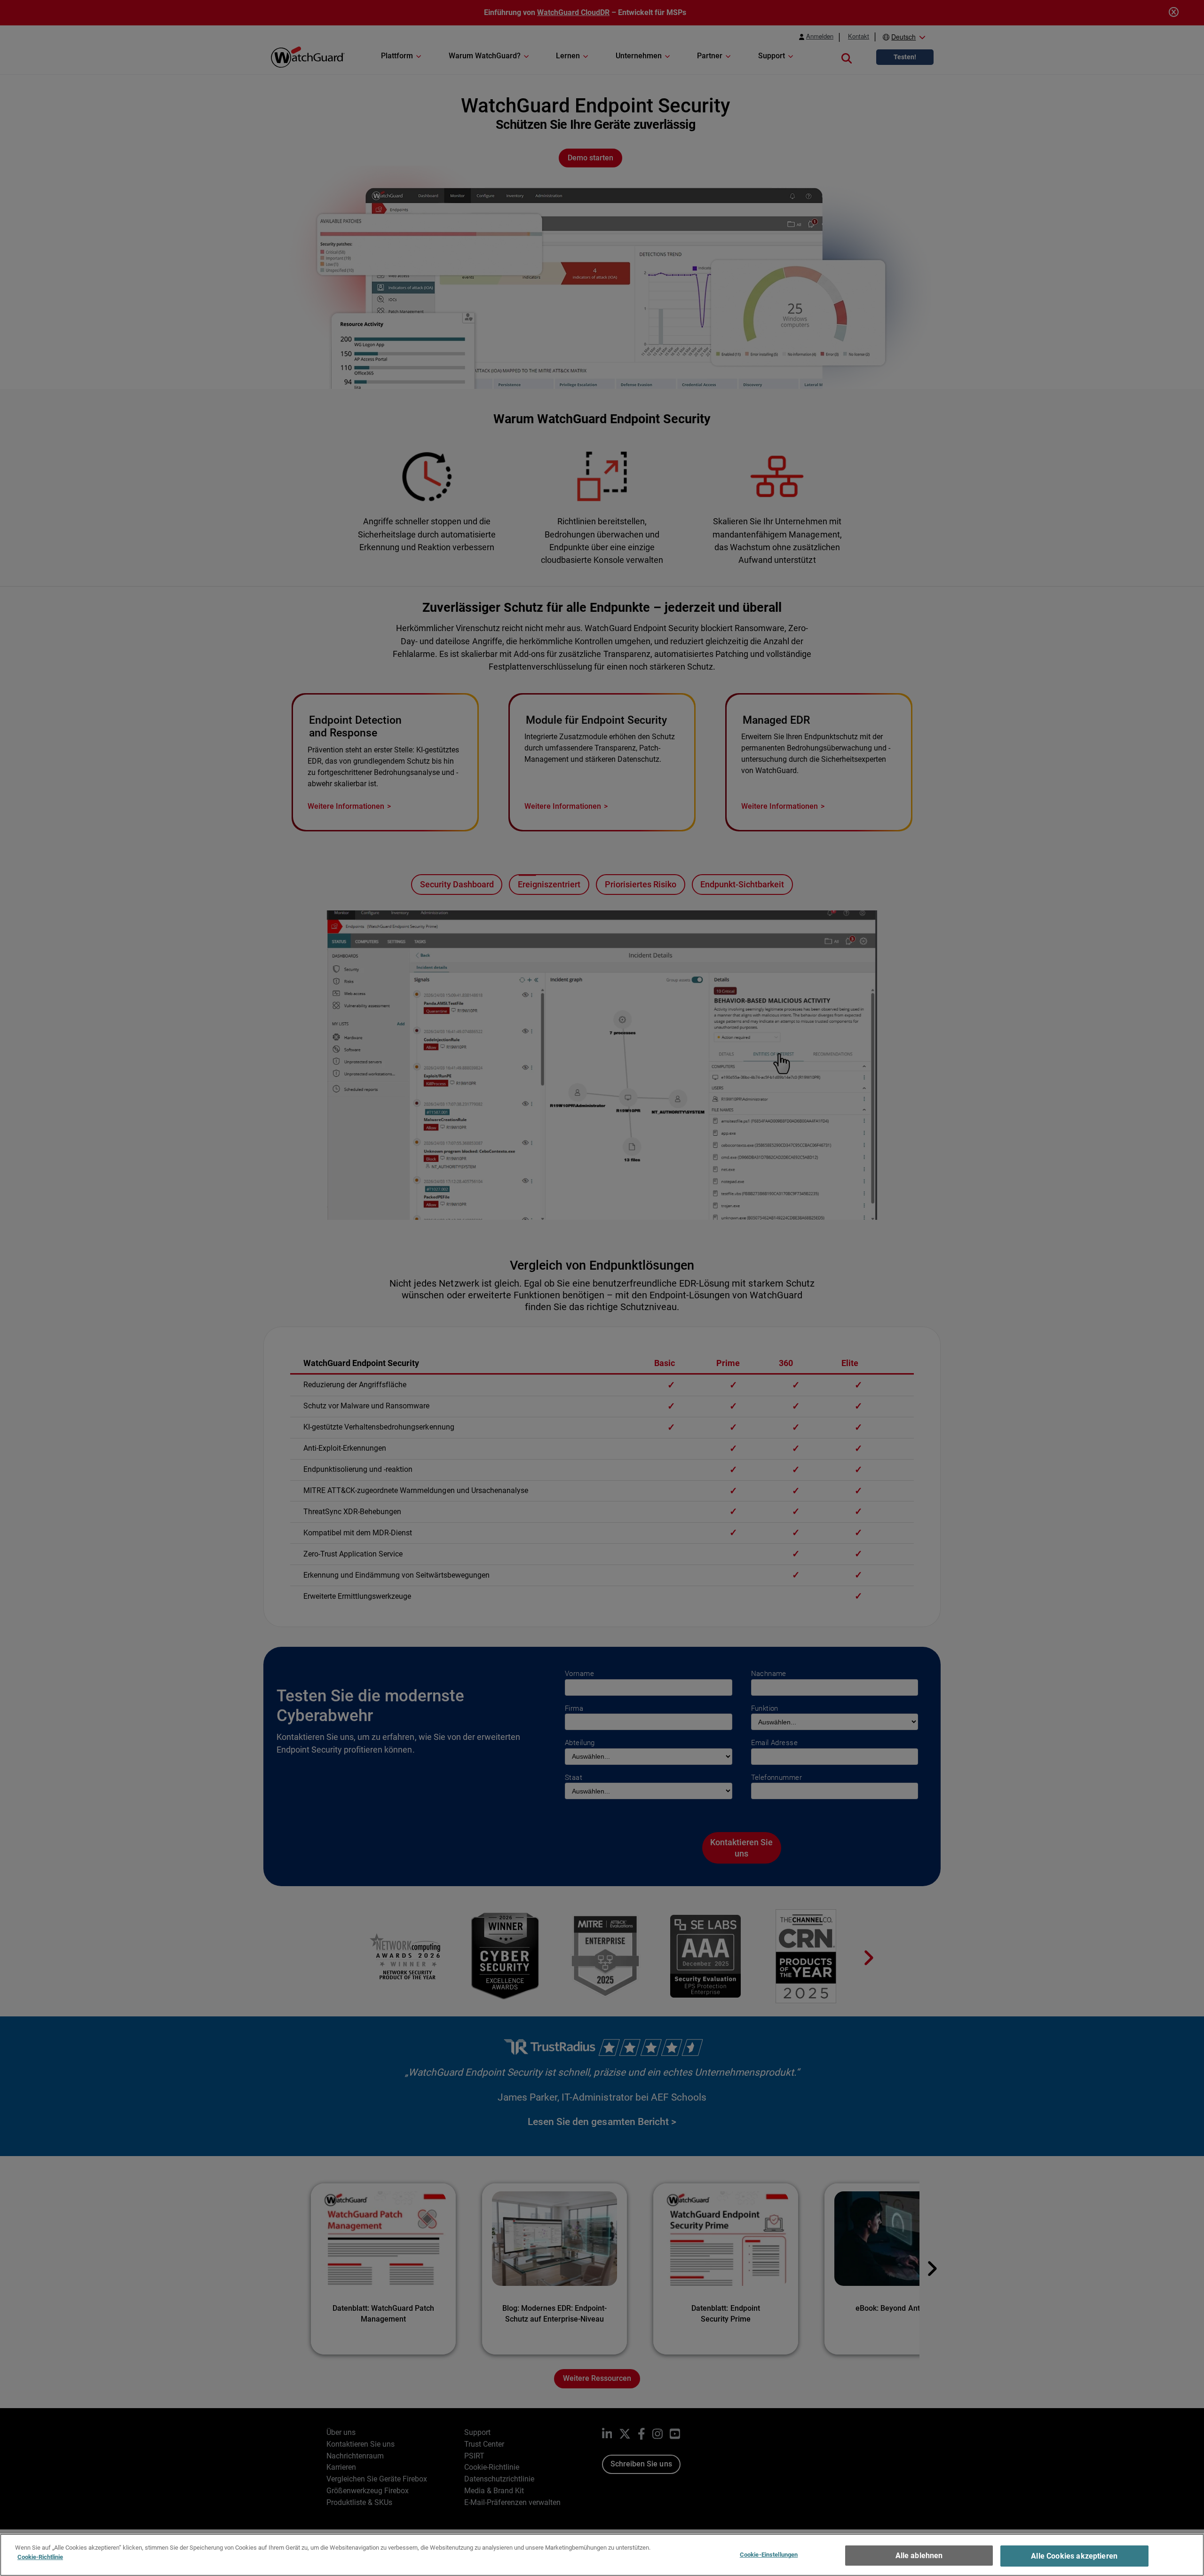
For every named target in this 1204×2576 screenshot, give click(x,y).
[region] (602, 2555)
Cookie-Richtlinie (40, 2556)
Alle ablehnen (919, 2556)
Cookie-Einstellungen (769, 2555)
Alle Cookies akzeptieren (1074, 2556)
